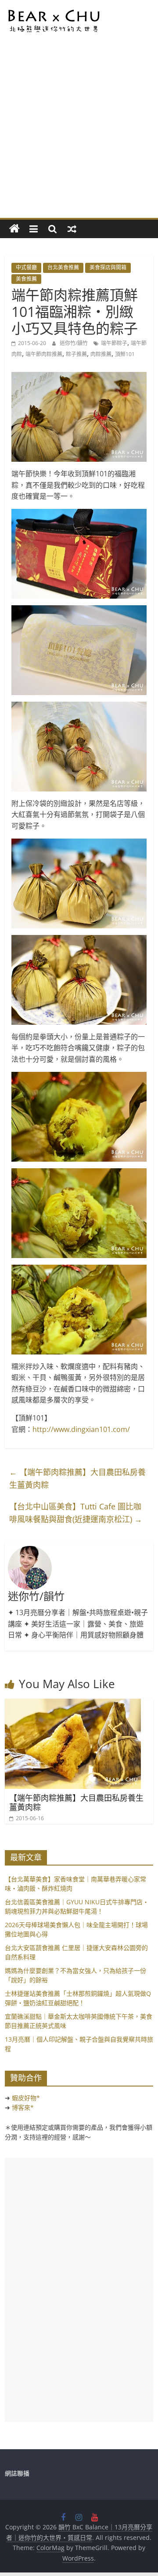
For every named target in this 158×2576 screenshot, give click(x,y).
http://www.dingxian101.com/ (81, 1429)
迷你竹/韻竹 (74, 343)
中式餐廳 (26, 267)
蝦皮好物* (26, 2098)
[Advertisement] (79, 134)
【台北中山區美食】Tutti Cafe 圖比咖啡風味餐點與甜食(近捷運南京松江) (76, 1513)
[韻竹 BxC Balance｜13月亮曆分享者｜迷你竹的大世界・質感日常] (14, 229)
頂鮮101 (125, 354)
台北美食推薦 (63, 267)
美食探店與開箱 (108, 267)
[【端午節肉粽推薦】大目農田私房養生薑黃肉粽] (73, 1704)
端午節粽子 (114, 343)
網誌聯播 (17, 2473)
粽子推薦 (76, 354)
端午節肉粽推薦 (44, 354)
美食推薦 (26, 279)
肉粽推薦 (101, 354)
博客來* (23, 2107)
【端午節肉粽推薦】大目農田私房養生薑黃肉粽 (77, 1478)
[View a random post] (72, 229)
